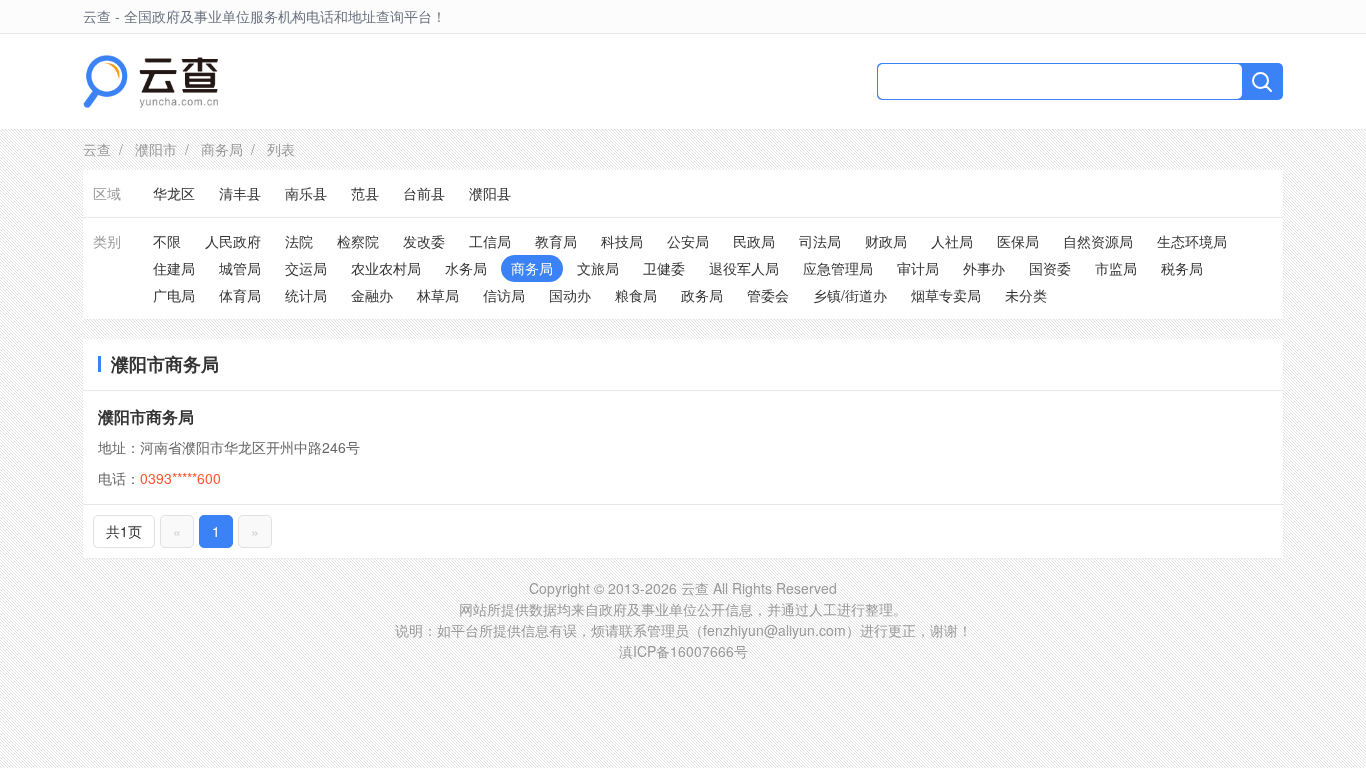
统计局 (306, 295)
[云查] (150, 81)
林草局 (438, 295)
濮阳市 (156, 149)
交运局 (306, 268)
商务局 (222, 149)
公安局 (688, 241)
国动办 (570, 295)
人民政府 (233, 241)
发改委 (424, 241)
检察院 (358, 241)
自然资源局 (1098, 241)
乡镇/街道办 (850, 295)
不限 (167, 241)
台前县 (424, 193)
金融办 (372, 295)
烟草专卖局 (946, 295)
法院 (299, 241)
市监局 (1116, 268)
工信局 (490, 241)
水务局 (466, 268)
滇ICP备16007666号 (683, 651)
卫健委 (664, 268)
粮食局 (636, 295)
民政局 (754, 241)
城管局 (240, 268)
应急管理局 (838, 268)
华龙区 (174, 193)
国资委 (1050, 268)
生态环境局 (1192, 241)
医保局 (1018, 241)
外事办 (984, 268)
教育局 (556, 241)
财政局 (886, 241)
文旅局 (598, 268)
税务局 (1182, 268)
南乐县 (306, 193)
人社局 (952, 241)
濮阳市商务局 (146, 416)
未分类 (1026, 295)
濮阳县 (490, 193)
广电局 (174, 295)
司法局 (820, 241)
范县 (365, 193)
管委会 (768, 295)
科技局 (622, 241)
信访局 (504, 295)
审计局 (918, 268)
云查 (97, 149)
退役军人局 (744, 268)
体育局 (240, 295)
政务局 (702, 295)
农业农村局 (386, 268)
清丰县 (240, 193)
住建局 (174, 268)
